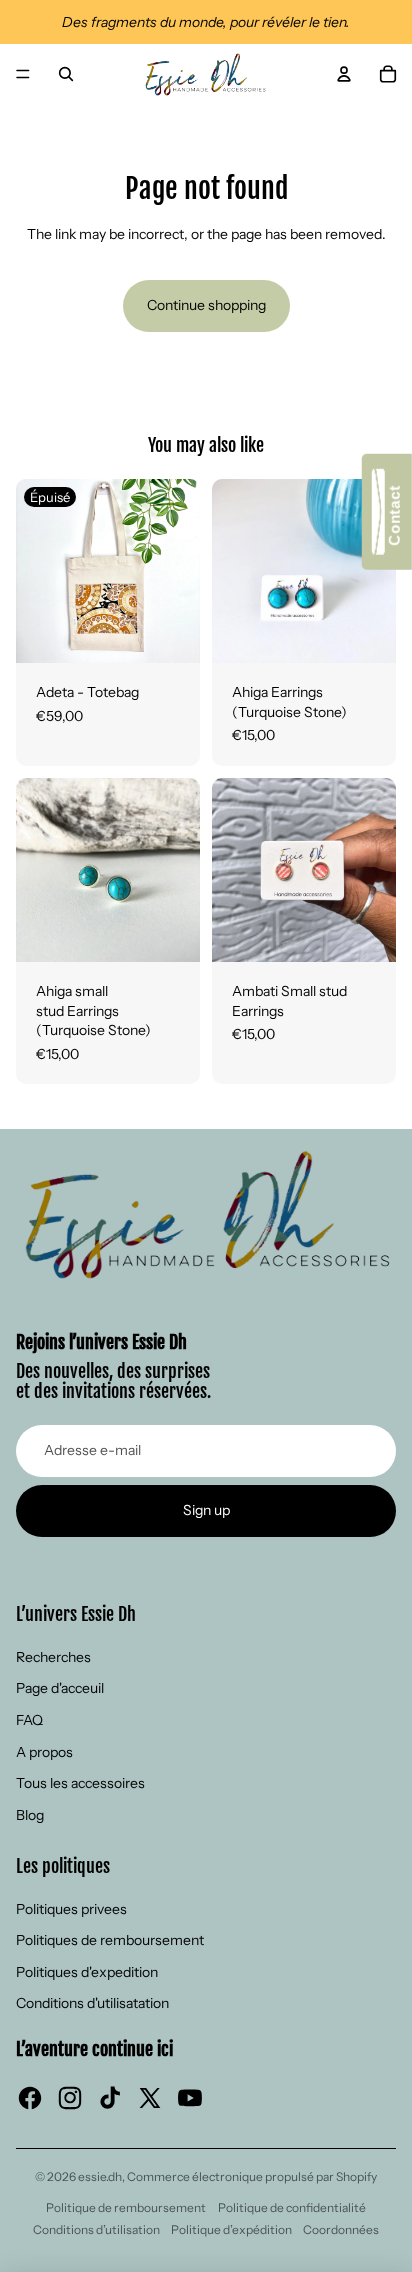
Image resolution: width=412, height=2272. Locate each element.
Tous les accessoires (80, 1783)
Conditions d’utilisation (96, 2229)
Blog (30, 1815)
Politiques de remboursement (110, 1940)
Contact (394, 520)
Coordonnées (341, 2229)
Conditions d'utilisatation (92, 2003)
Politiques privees (71, 1909)
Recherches (53, 1657)
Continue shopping (206, 305)
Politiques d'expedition (87, 1972)
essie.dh (100, 2176)
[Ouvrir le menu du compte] (344, 74)
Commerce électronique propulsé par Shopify (252, 2176)
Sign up (206, 1510)
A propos (44, 1752)
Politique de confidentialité (292, 2207)
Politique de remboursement (126, 2207)
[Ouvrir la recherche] (66, 74)
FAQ (29, 1720)
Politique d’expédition (231, 2229)
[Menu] (23, 74)
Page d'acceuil (60, 1688)
